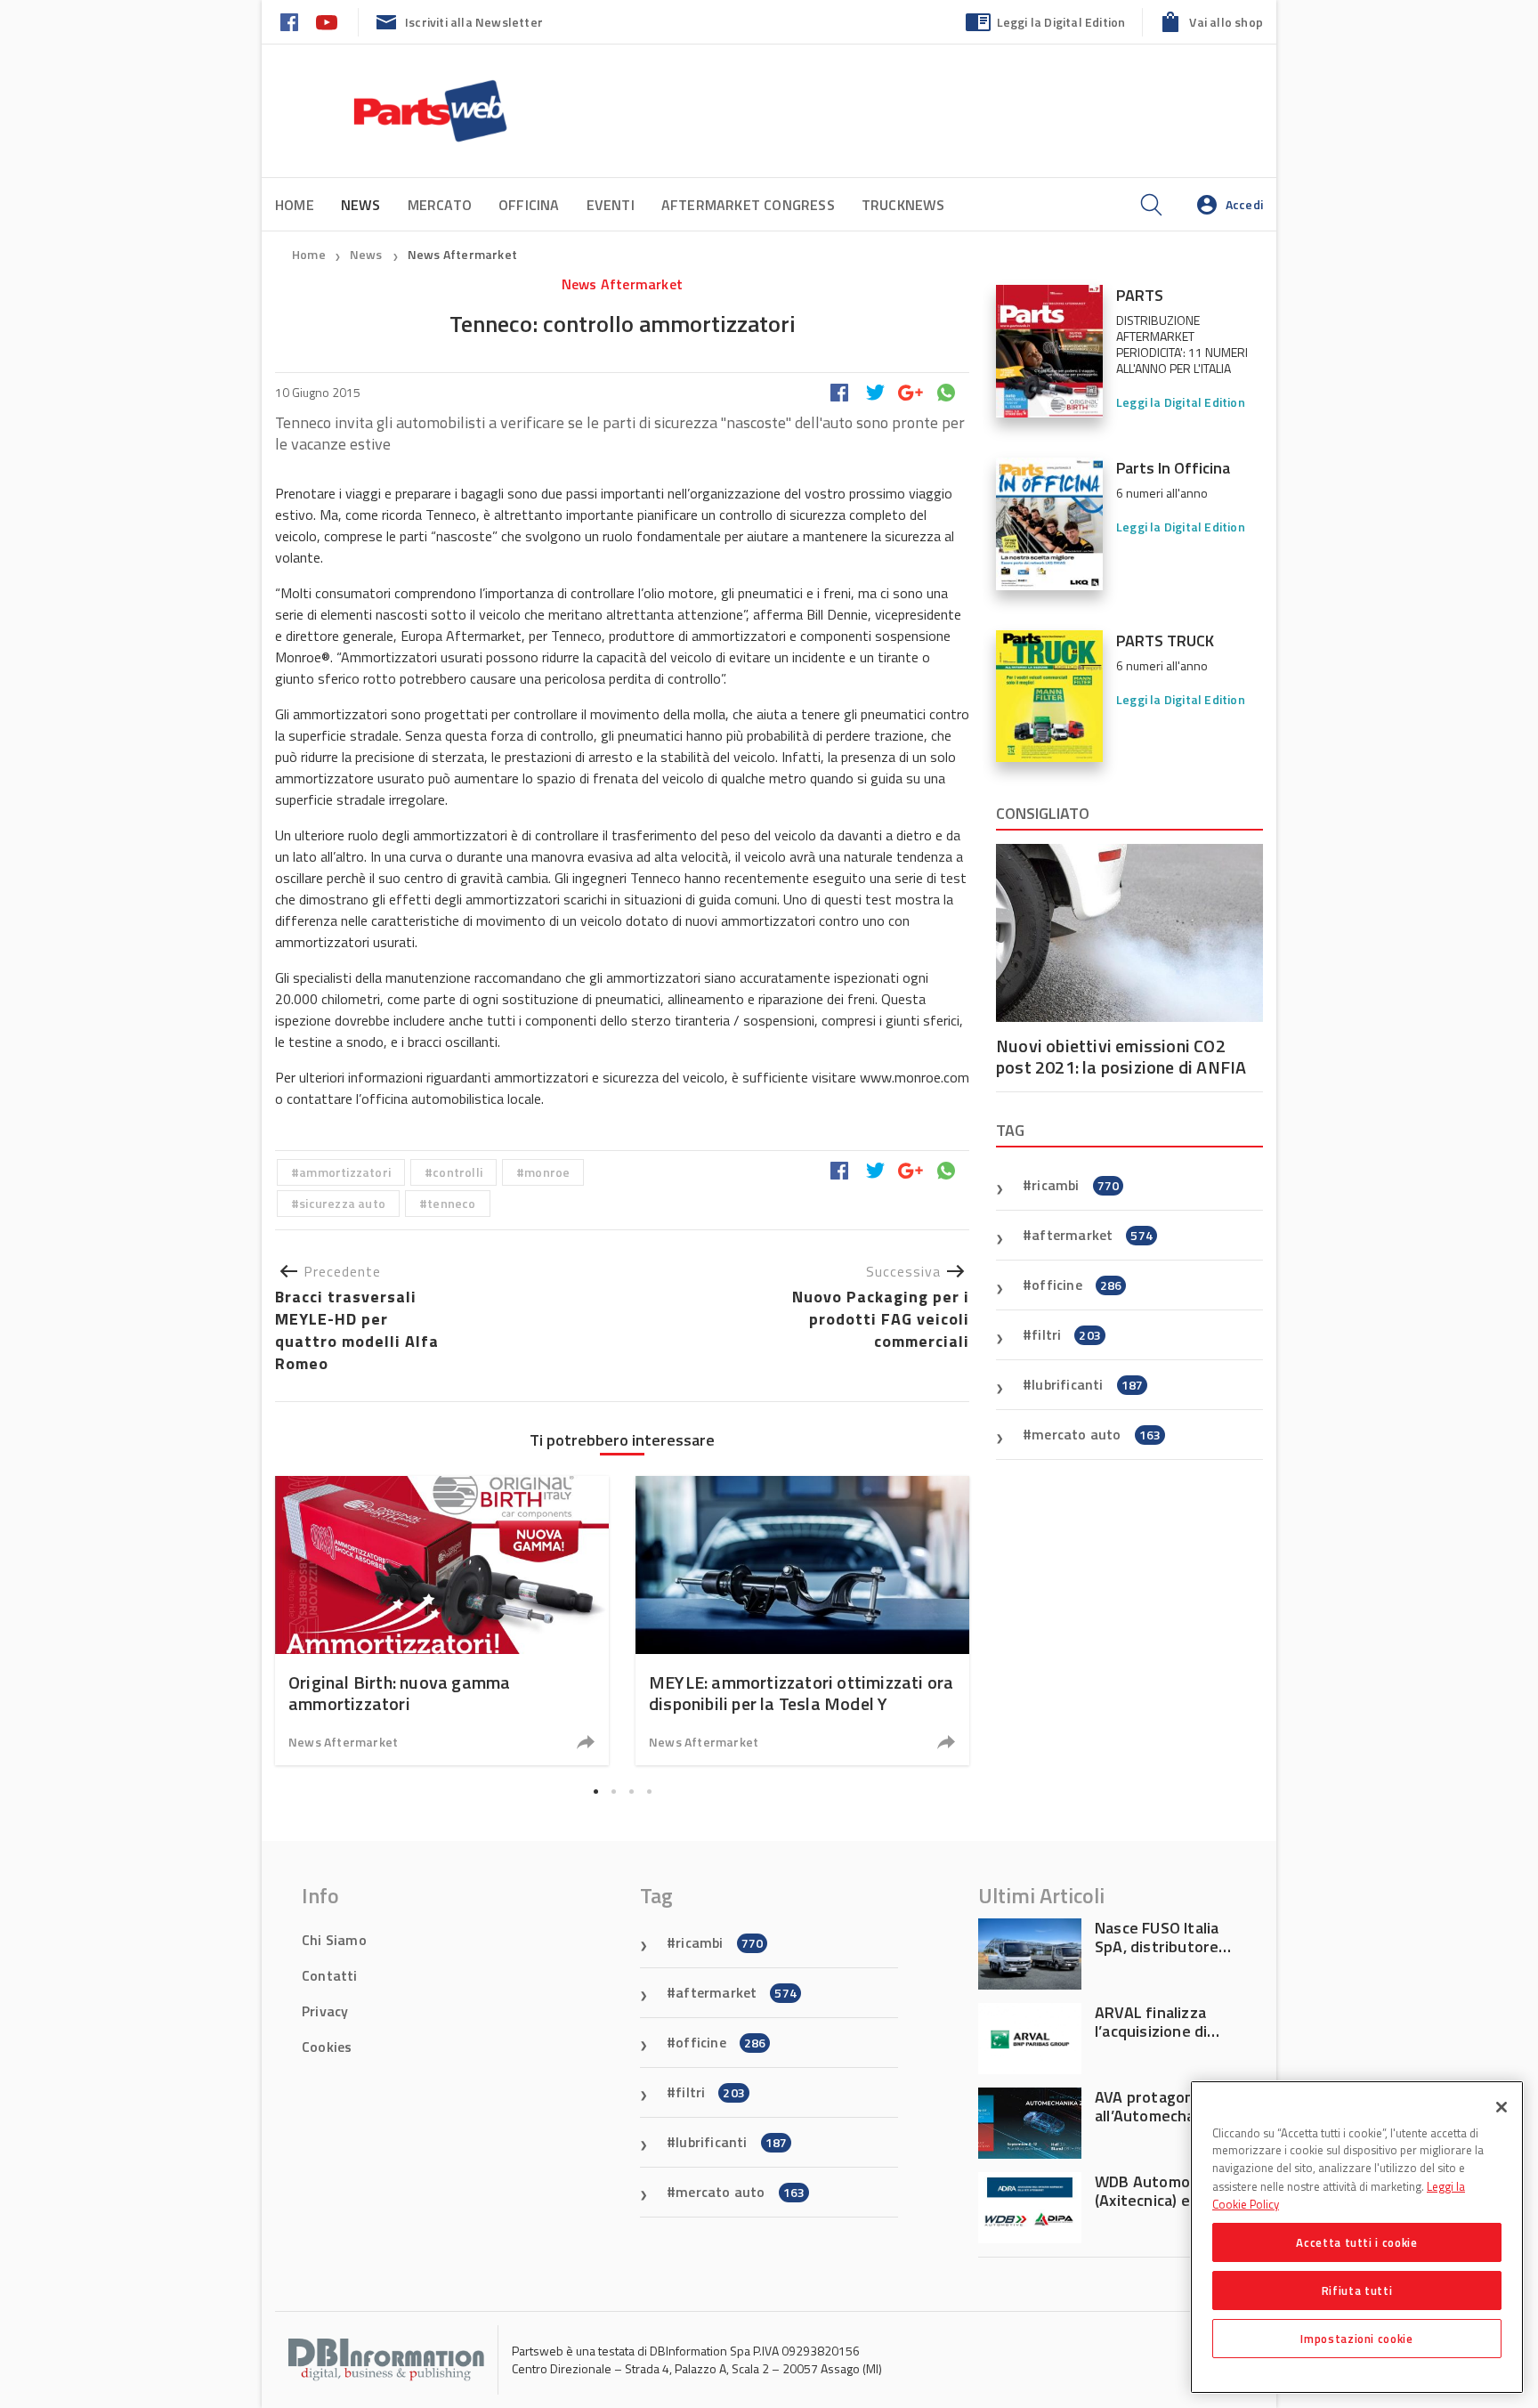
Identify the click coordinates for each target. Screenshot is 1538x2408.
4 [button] (649, 1791)
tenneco (451, 1203)
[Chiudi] (1502, 2107)
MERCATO (440, 205)
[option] (442, 1621)
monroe (547, 1172)
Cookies (327, 2047)
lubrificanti (1087, 1384)
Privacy (325, 2011)
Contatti (330, 1975)
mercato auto (1096, 1434)
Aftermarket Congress (748, 205)
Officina (529, 205)
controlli (457, 1172)
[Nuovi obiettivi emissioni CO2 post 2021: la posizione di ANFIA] (1129, 933)
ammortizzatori (345, 1172)
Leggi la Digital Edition (1061, 22)
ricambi (1075, 1185)
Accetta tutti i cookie (1356, 2242)
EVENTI (611, 205)
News (368, 254)
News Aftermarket (462, 254)
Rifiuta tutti (1357, 2290)
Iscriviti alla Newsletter (474, 22)
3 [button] (631, 1791)
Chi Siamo (334, 1940)
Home (295, 205)
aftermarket (1092, 1235)
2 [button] (613, 1791)
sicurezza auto (342, 1203)
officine (1077, 1285)
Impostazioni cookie (1356, 2339)
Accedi (1244, 204)
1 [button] (595, 1791)
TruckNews (903, 205)
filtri (1066, 1334)
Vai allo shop (1226, 22)
